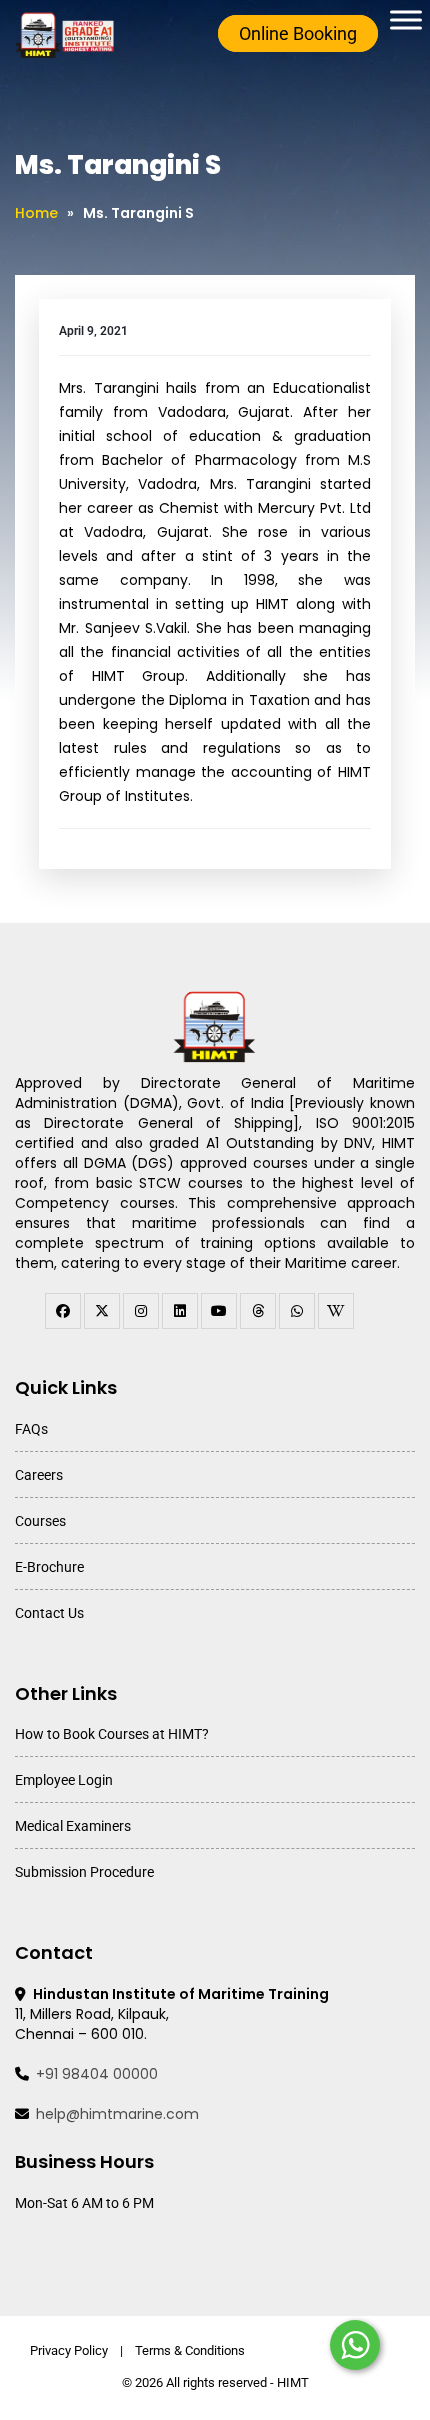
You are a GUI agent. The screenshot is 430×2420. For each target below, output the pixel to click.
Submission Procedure (84, 1872)
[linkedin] (180, 1311)
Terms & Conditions (190, 2350)
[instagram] (141, 1311)
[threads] (258, 1311)
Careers (39, 1475)
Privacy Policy (69, 2350)
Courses (40, 1521)
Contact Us (49, 1613)
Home (36, 213)
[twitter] (102, 1311)
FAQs (31, 1429)
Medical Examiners (73, 1826)
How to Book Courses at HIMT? (112, 1734)
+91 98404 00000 (97, 2074)
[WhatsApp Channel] (297, 1311)
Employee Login (64, 1780)
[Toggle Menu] (406, 19)
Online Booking (298, 33)
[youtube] (219, 1311)
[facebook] (63, 1311)
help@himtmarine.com (117, 2114)
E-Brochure (49, 1567)
